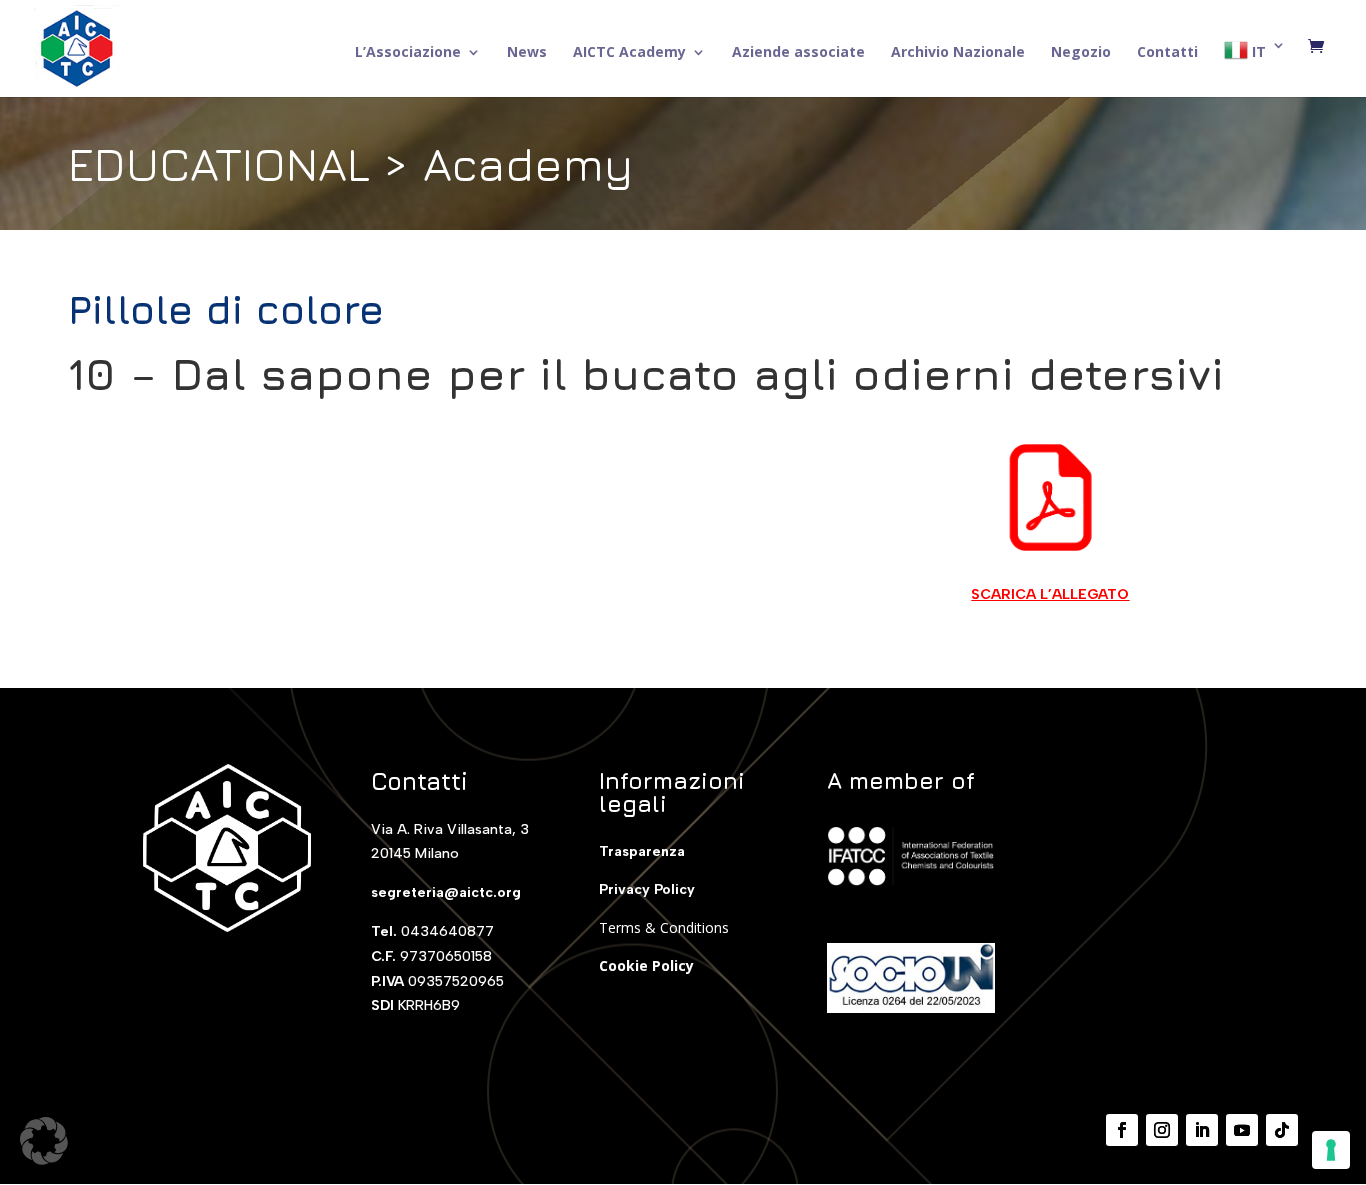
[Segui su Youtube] (1242, 1130)
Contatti (1167, 53)
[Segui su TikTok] (1282, 1130)
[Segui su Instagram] (1162, 1130)
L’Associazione (408, 53)
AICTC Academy (629, 53)
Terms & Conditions (664, 927)
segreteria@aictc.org (446, 892)
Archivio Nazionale (958, 53)
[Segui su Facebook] (1122, 1130)
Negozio (1081, 53)
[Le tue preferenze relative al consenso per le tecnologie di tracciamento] (1331, 1150)
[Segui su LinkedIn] (1202, 1130)
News (527, 53)
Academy (528, 164)
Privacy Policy (647, 889)
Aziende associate (798, 53)
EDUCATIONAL (219, 164)
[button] (44, 1141)
